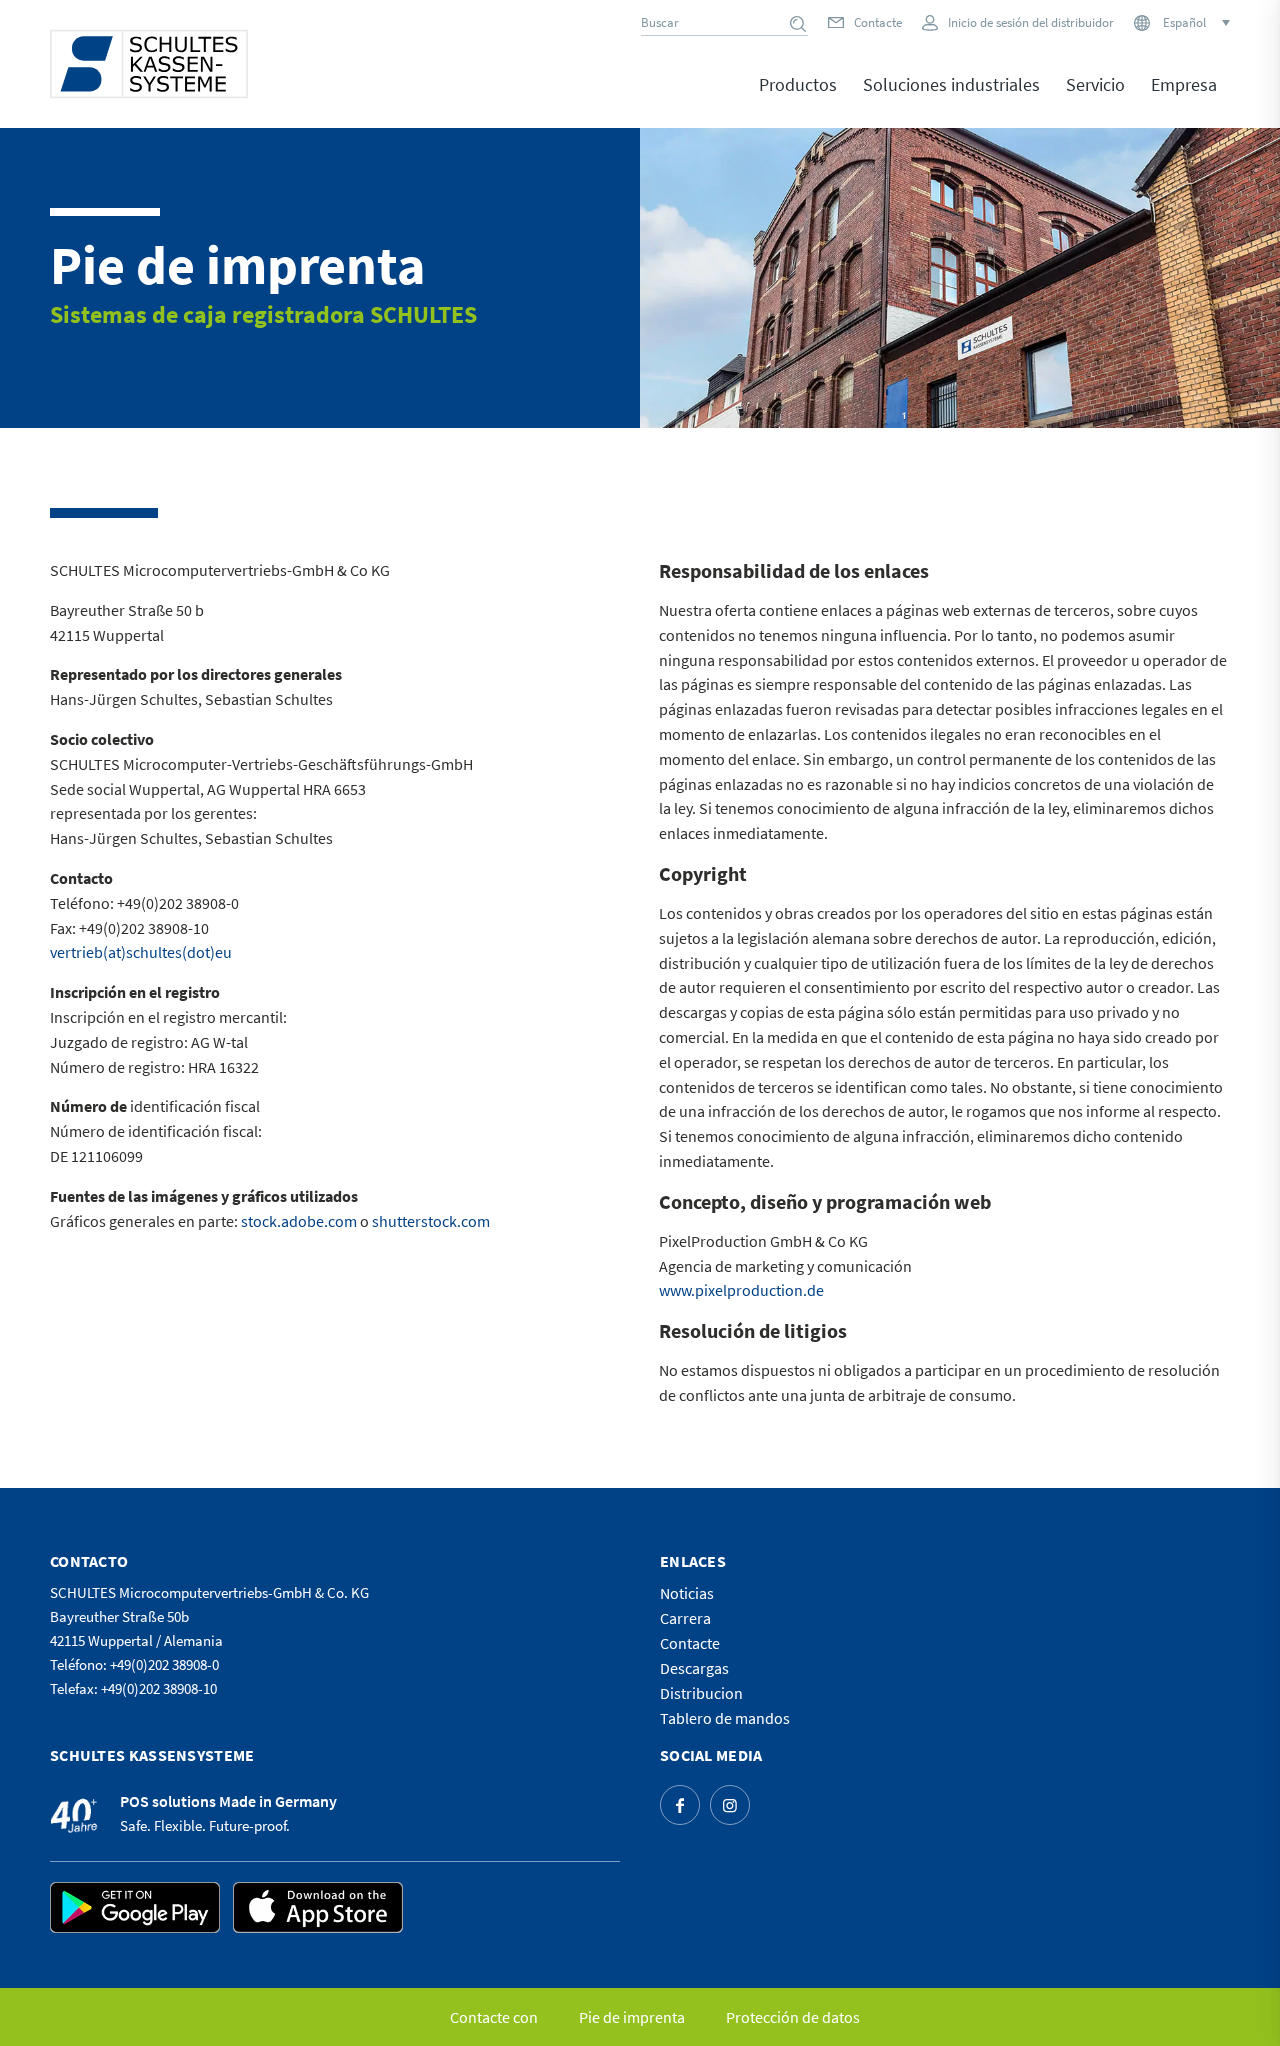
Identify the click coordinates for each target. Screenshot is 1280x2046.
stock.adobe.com (299, 1221)
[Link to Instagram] (730, 1805)
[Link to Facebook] (680, 1805)
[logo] (149, 64)
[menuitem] (798, 99)
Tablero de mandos (725, 1718)
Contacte (878, 22)
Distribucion (701, 1693)
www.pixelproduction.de (741, 1290)
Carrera (685, 1618)
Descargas (694, 1668)
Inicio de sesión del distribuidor (1031, 22)
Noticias (687, 1593)
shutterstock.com (431, 1221)
